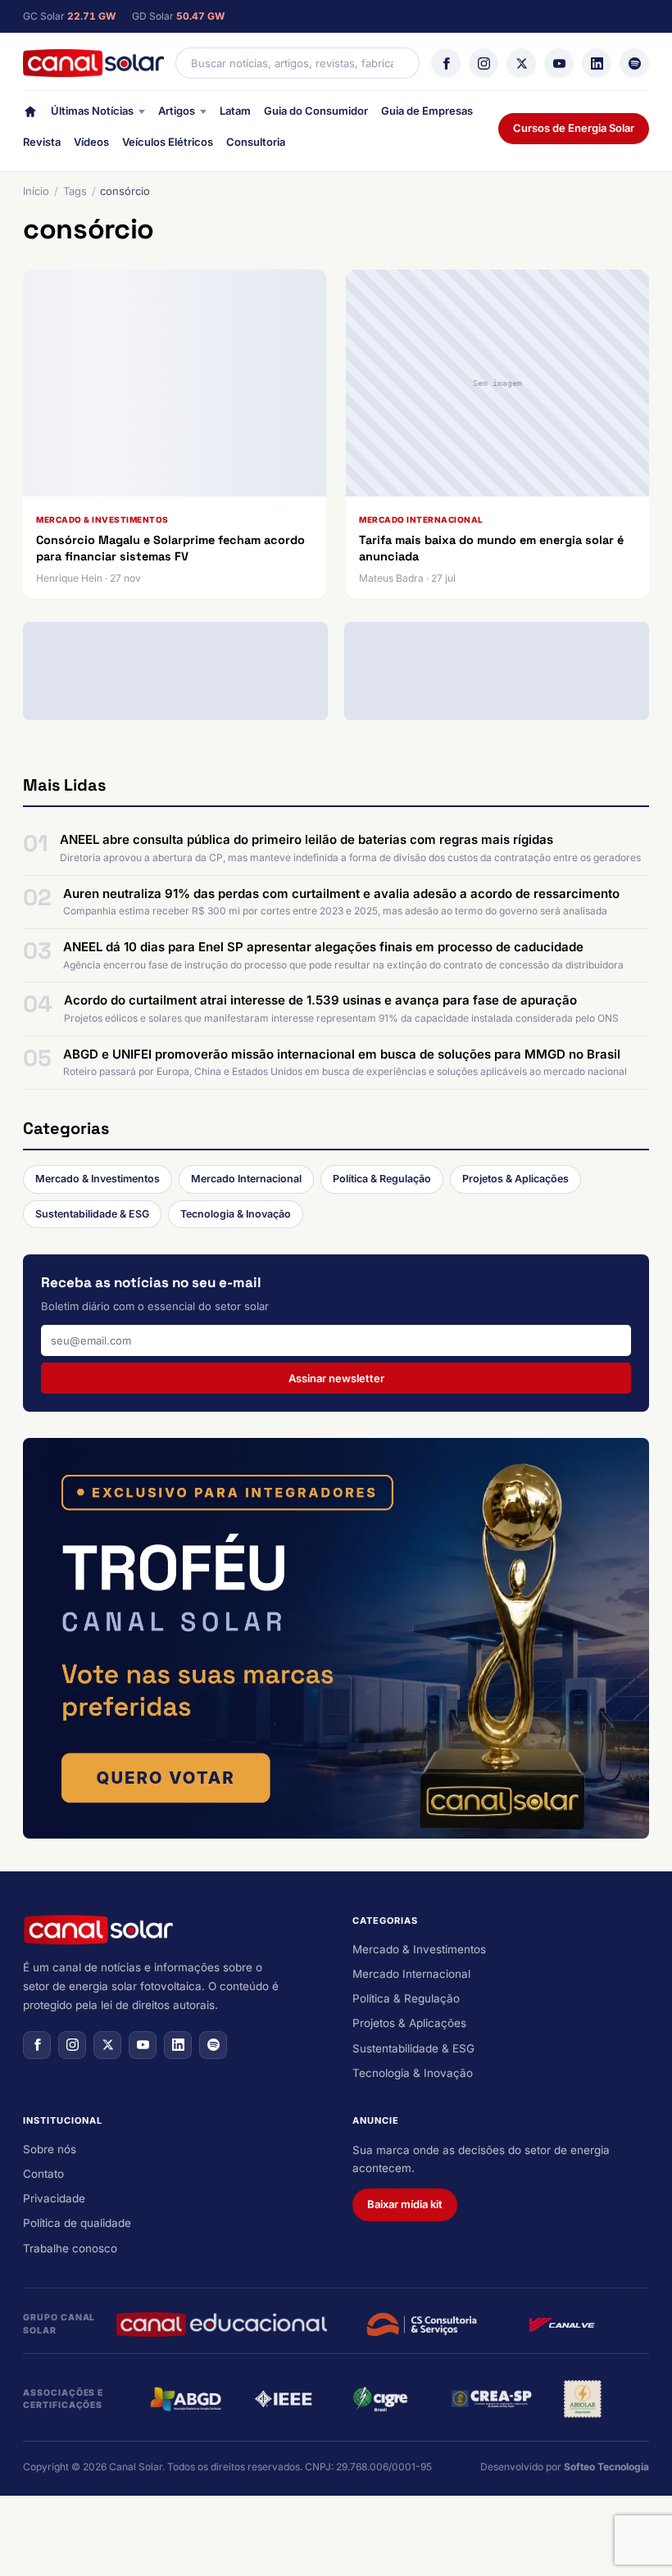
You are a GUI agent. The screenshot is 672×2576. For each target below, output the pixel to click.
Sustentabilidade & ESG (92, 1214)
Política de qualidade (77, 2223)
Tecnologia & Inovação (236, 1214)
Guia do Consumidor (316, 111)
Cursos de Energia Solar (574, 128)
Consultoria (256, 142)
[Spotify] (634, 63)
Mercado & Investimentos (98, 1179)
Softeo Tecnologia (606, 2467)
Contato (43, 2174)
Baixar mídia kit (405, 2204)
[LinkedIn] (597, 63)
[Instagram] (484, 63)
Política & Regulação (382, 1179)
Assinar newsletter (336, 1378)
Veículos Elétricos (168, 142)
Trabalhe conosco (70, 2248)
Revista (42, 142)
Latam (235, 111)
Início (36, 191)
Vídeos (91, 142)
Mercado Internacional (246, 1179)
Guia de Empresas (427, 111)
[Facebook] (446, 63)
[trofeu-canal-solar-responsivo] (336, 1638)
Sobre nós (50, 2149)
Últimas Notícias (92, 111)
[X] (521, 63)
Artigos (177, 111)
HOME (30, 115)
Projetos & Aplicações (515, 1179)
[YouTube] (559, 63)
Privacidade (54, 2198)
